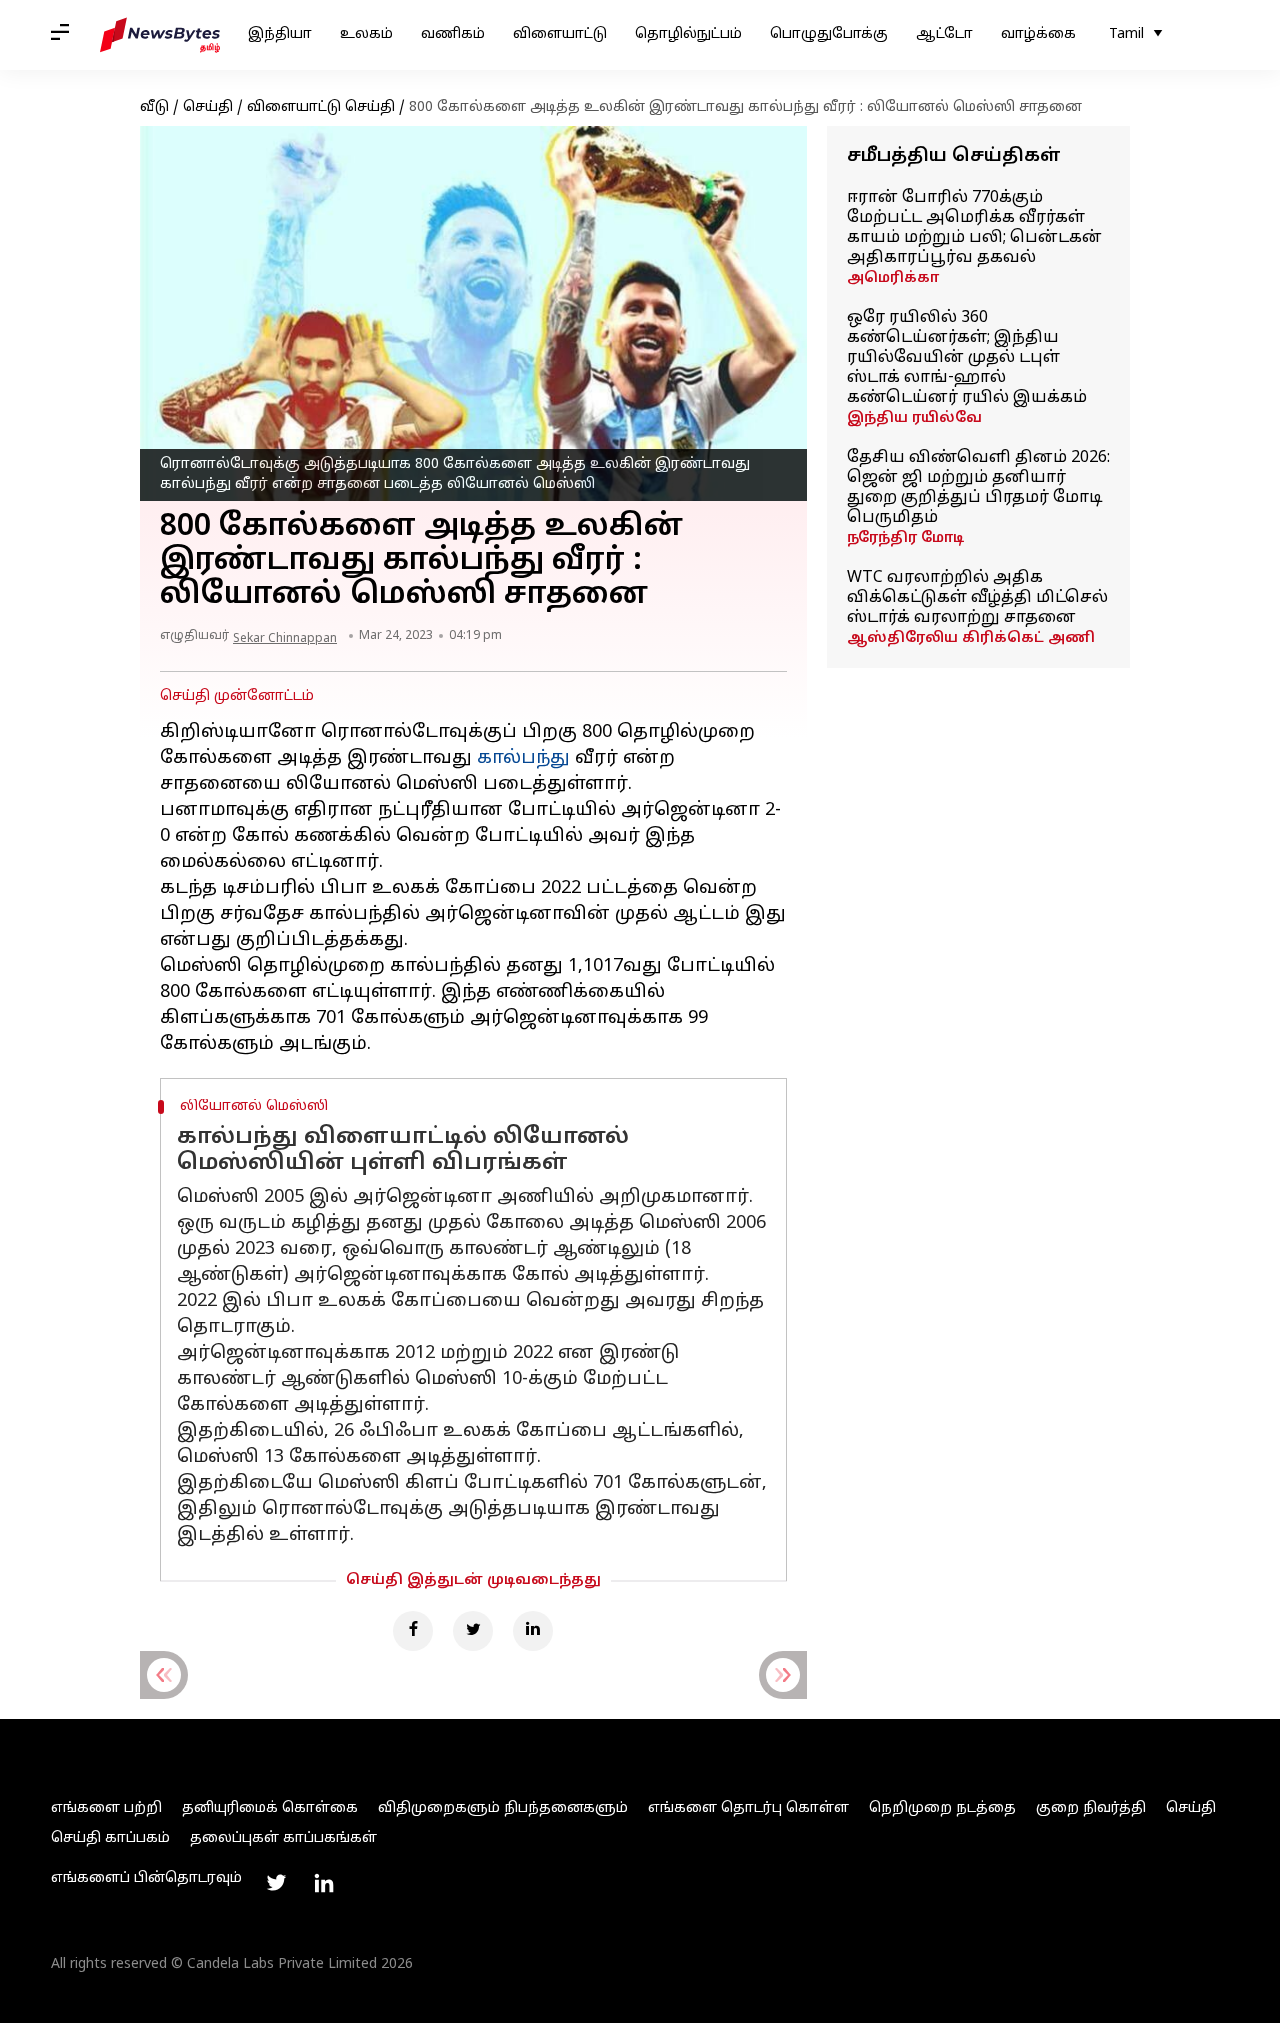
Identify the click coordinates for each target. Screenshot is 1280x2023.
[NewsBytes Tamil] (160, 35)
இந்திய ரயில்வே (914, 418)
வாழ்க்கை (1038, 34)
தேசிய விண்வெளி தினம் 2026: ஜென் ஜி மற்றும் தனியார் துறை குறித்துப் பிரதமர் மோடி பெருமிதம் (978, 488)
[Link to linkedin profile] (324, 1883)
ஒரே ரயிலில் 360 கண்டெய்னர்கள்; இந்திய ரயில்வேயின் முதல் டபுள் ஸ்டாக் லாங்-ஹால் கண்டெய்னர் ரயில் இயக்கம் (967, 358)
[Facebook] (413, 1631)
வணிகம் (453, 34)
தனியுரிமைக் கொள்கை (270, 1808)
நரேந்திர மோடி (905, 538)
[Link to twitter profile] (276, 1883)
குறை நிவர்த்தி (1091, 1808)
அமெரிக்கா (893, 278)
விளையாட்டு (560, 34)
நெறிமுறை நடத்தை (942, 1808)
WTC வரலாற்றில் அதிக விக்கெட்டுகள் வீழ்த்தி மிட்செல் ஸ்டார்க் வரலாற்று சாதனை (977, 598)
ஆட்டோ (944, 34)
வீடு (154, 107)
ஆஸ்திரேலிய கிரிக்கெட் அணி (971, 638)
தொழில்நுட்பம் (688, 34)
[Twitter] (473, 1631)
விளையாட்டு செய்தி (321, 107)
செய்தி (208, 107)
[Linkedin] (533, 1631)
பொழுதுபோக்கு (829, 34)
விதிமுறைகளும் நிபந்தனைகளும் (503, 1808)
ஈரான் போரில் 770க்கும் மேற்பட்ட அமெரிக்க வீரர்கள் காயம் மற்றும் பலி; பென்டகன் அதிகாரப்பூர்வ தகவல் (974, 228)
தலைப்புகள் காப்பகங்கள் (283, 1838)
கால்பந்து (523, 758)
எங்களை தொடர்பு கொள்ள (748, 1808)
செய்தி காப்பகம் (110, 1838)
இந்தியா (280, 34)
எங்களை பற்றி (106, 1808)
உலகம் (366, 34)
